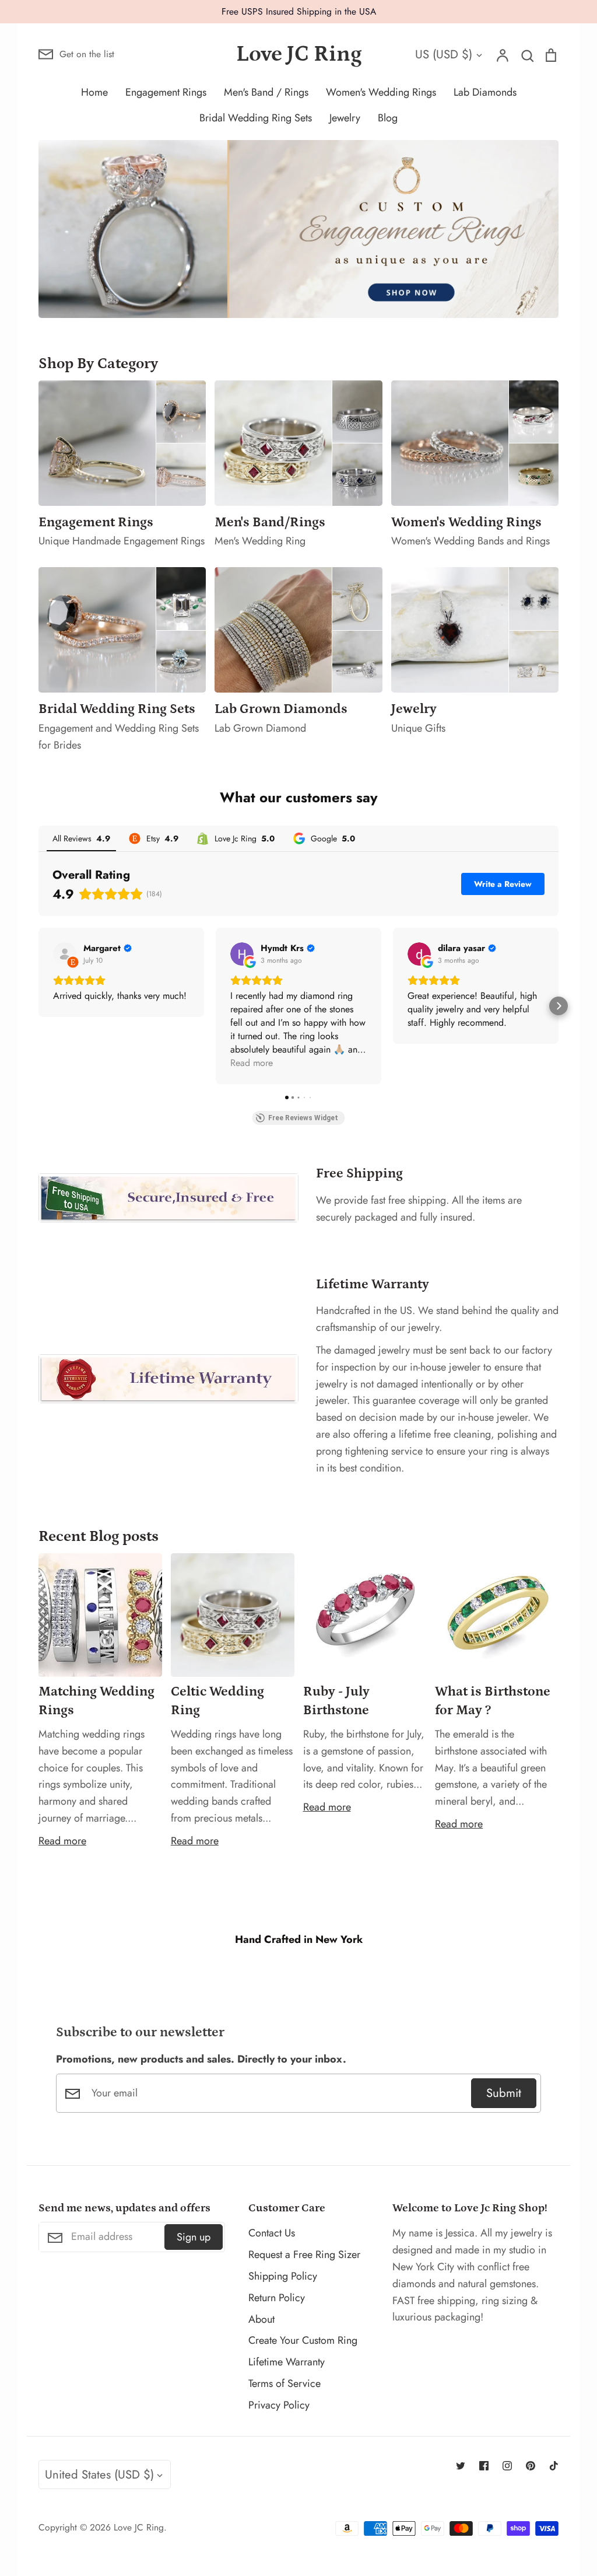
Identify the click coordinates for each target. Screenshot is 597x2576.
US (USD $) (444, 54)
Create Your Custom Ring (303, 2340)
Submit (504, 2093)
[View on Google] (242, 954)
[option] (298, 229)
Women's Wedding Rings (381, 92)
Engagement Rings (166, 92)
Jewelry (345, 118)
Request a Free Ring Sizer (304, 2255)
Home (94, 92)
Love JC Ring (299, 54)
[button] (38, 1006)
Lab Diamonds (485, 92)
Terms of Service (285, 2383)
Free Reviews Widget (303, 1118)
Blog (388, 118)
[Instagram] (507, 2466)
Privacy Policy (279, 2405)
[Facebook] (484, 2466)
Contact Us (272, 2233)
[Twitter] (461, 2466)
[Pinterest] (531, 2466)
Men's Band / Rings (266, 92)
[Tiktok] (554, 2466)
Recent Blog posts (99, 1536)
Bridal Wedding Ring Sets (256, 118)
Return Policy (277, 2298)
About (261, 2319)
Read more (62, 1841)
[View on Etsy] (65, 954)
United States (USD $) (99, 2474)
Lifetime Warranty (287, 2362)
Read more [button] (252, 1063)
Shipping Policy (283, 2276)
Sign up (194, 2237)
